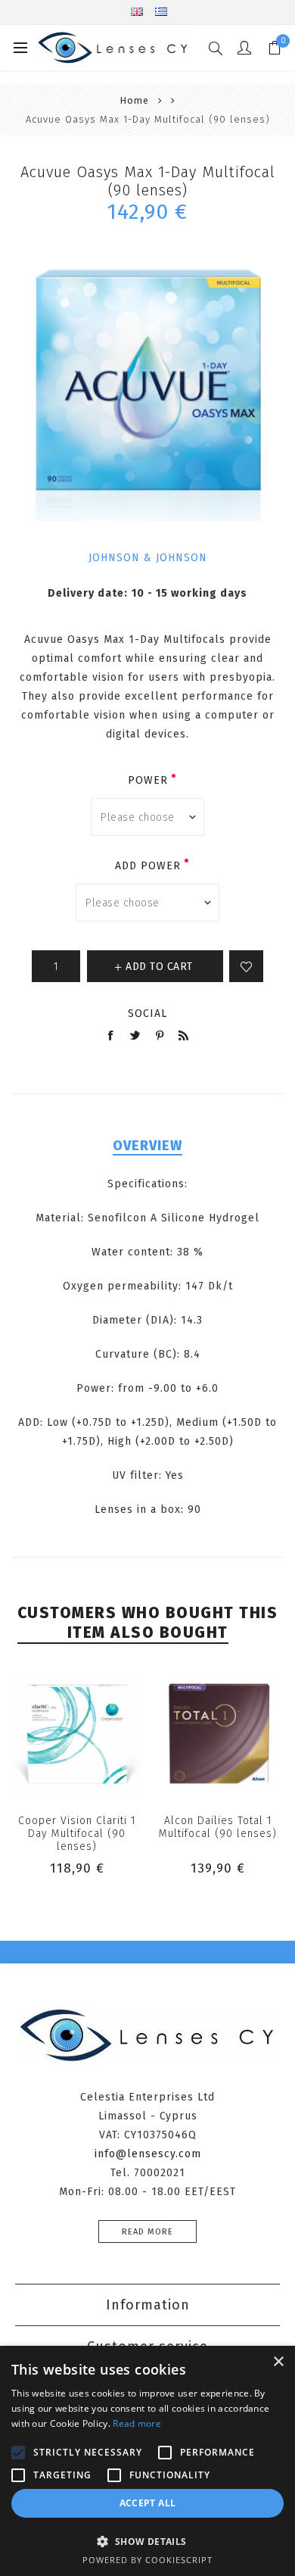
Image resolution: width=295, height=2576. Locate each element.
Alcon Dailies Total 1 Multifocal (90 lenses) (218, 1827)
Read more (147, 2232)
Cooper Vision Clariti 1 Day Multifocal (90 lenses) (77, 1834)
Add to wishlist (246, 966)
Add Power (148, 866)
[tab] (148, 1146)
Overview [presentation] (147, 1146)
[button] (147, 2541)
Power (148, 780)
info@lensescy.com (148, 2154)
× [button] (278, 2362)
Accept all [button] (148, 2503)
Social (147, 1014)
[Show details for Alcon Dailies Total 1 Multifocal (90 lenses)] (218, 1734)
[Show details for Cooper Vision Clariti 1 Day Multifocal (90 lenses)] (77, 1734)
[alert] (147, 2461)
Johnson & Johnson (148, 558)
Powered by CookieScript (147, 2560)
